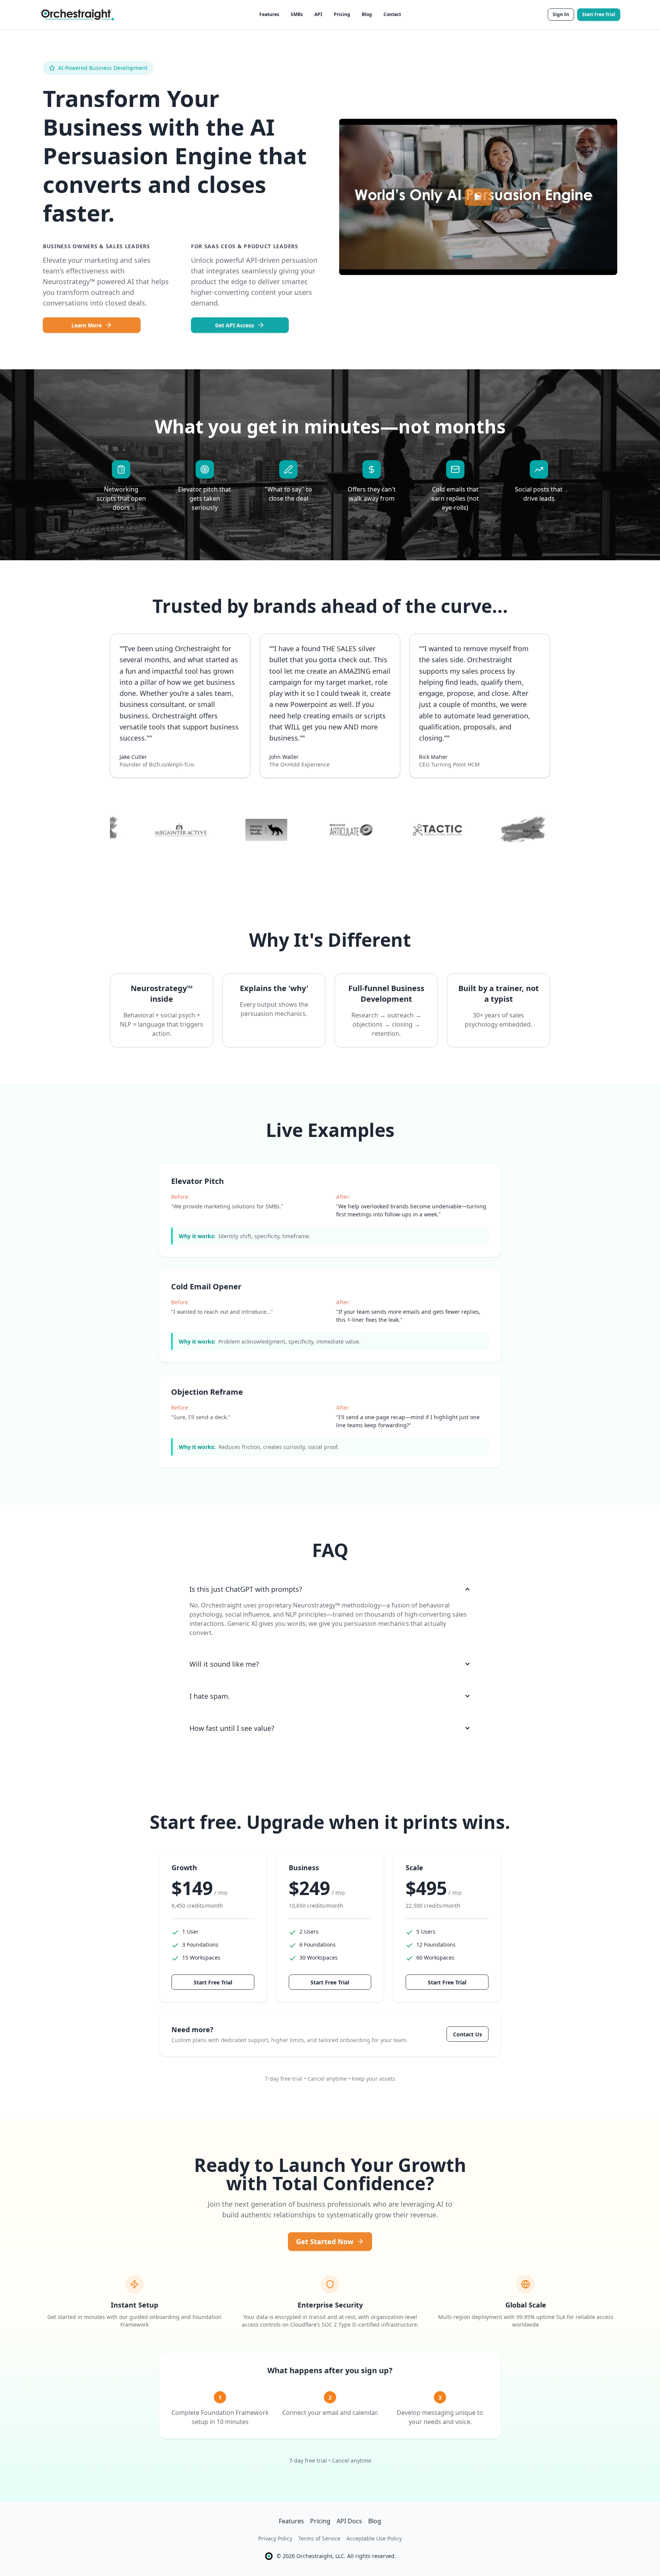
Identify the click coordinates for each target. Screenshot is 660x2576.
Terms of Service (319, 2538)
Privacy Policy (275, 2538)
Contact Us (467, 2034)
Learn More (87, 325)
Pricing (342, 14)
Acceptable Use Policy (374, 2538)
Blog (367, 14)
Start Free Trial (599, 14)
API (318, 14)
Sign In (561, 14)
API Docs (349, 2521)
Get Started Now (325, 2241)
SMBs (297, 14)
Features (269, 14)
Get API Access (235, 325)
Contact (392, 14)
